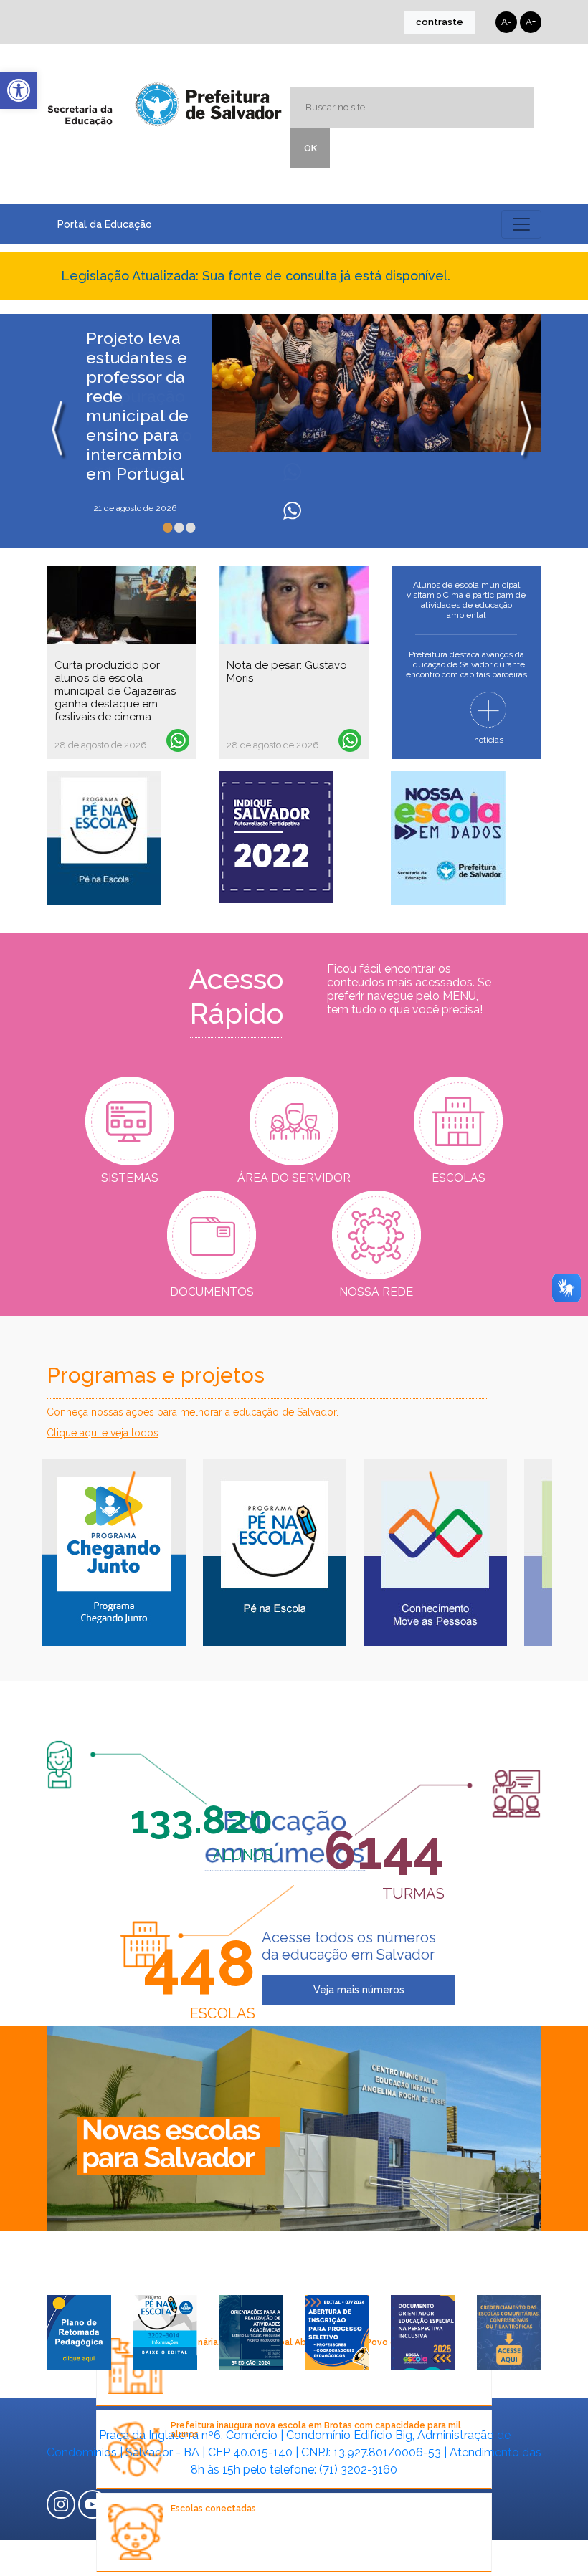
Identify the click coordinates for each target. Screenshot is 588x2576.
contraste (440, 22)
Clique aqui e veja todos (103, 1433)
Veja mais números (359, 1990)
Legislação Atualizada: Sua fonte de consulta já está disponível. (256, 276)
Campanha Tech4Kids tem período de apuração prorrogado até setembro (139, 386)
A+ (531, 22)
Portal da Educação (105, 224)
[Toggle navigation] (521, 224)
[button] (19, 90)
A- (506, 22)
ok (310, 148)
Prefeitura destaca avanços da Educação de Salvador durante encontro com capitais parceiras (466, 664)
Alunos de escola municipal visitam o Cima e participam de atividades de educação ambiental (466, 600)
